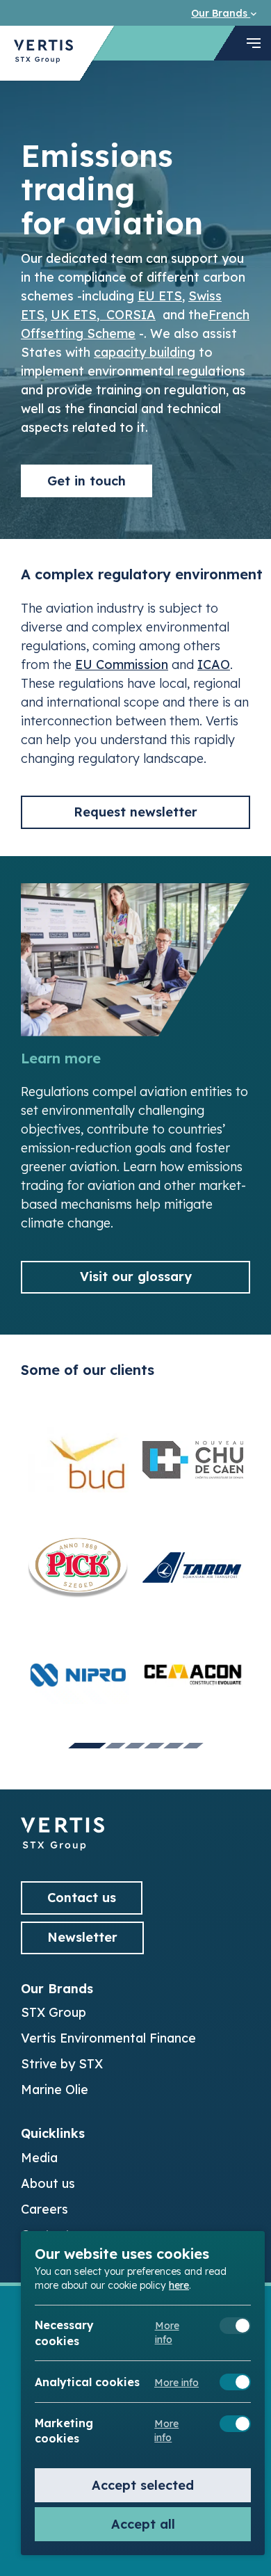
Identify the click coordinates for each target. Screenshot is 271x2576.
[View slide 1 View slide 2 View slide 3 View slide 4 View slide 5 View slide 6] (135, 1577)
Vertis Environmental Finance (108, 2038)
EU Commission (122, 665)
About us (48, 2183)
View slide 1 (87, 1746)
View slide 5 (174, 1746)
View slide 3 (135, 1746)
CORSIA (131, 315)
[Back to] (63, 1846)
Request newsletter (135, 812)
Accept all (143, 2524)
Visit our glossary (136, 1277)
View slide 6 (193, 1746)
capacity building (145, 352)
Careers (44, 2209)
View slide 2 (115, 1746)
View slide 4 (154, 1746)
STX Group (54, 2012)
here (179, 2285)
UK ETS (74, 315)
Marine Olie (55, 2090)
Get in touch (87, 481)
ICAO (214, 665)
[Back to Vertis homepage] (43, 53)
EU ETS (160, 296)
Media (39, 2158)
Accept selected (143, 2485)
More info (167, 2333)
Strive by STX (62, 2064)
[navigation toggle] (254, 43)
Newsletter (82, 1937)
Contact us (82, 1898)
